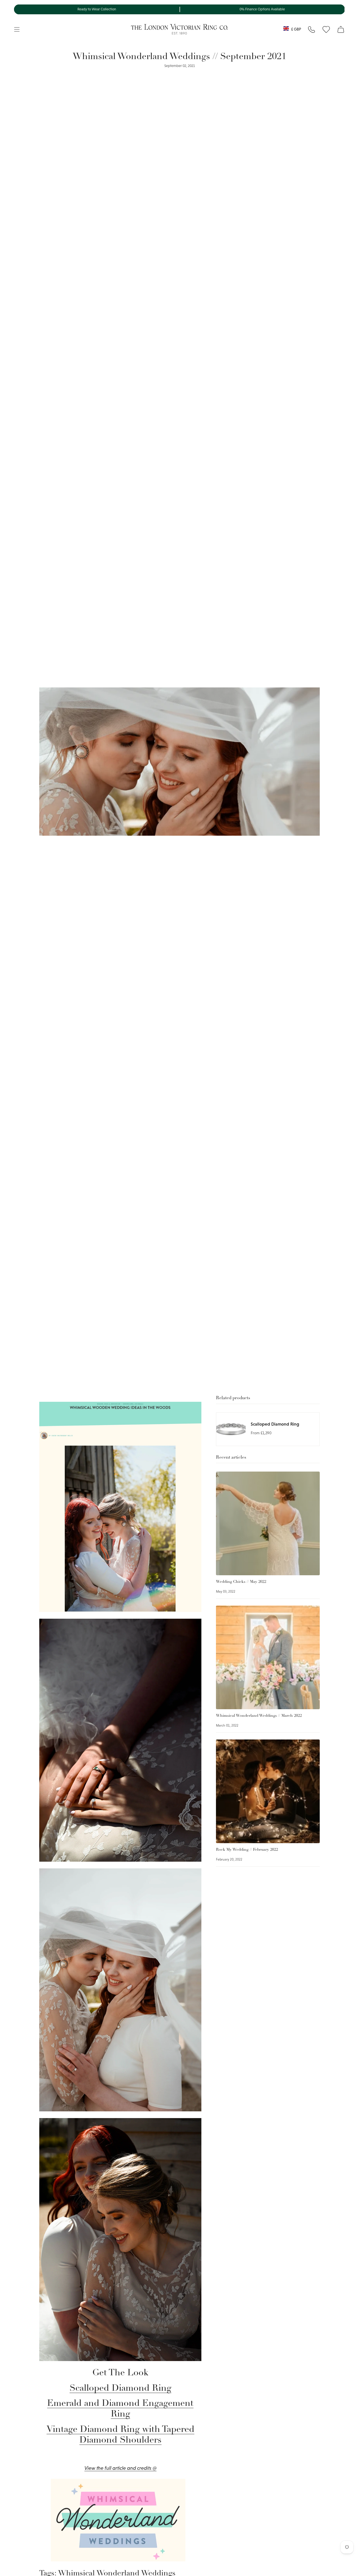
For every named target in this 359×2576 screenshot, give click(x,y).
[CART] (341, 29)
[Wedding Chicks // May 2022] (268, 1523)
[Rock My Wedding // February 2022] (268, 1791)
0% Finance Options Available (262, 9)
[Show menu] (17, 29)
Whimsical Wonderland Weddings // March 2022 (259, 1716)
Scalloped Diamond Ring (120, 2389)
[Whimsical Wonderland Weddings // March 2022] (268, 1657)
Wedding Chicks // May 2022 (241, 1582)
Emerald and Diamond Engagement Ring (120, 2409)
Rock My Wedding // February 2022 (247, 1850)
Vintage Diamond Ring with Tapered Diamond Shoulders (120, 2435)
